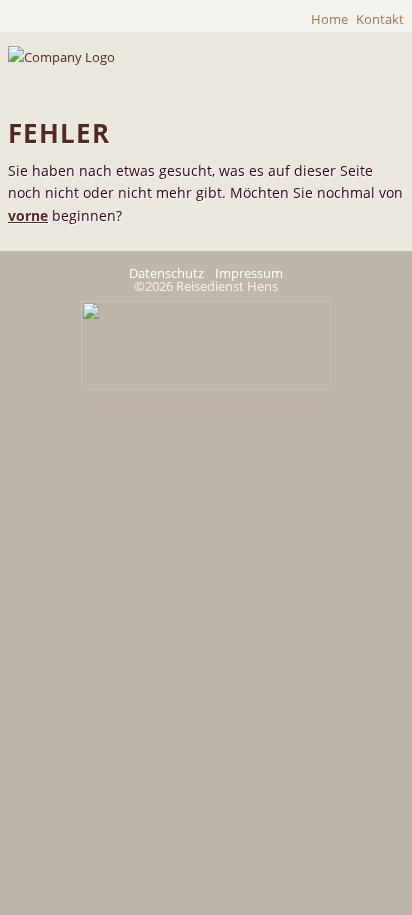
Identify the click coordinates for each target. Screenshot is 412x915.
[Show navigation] (372, 71)
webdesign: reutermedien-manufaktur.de (206, 408)
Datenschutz (166, 273)
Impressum (249, 273)
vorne (28, 215)
